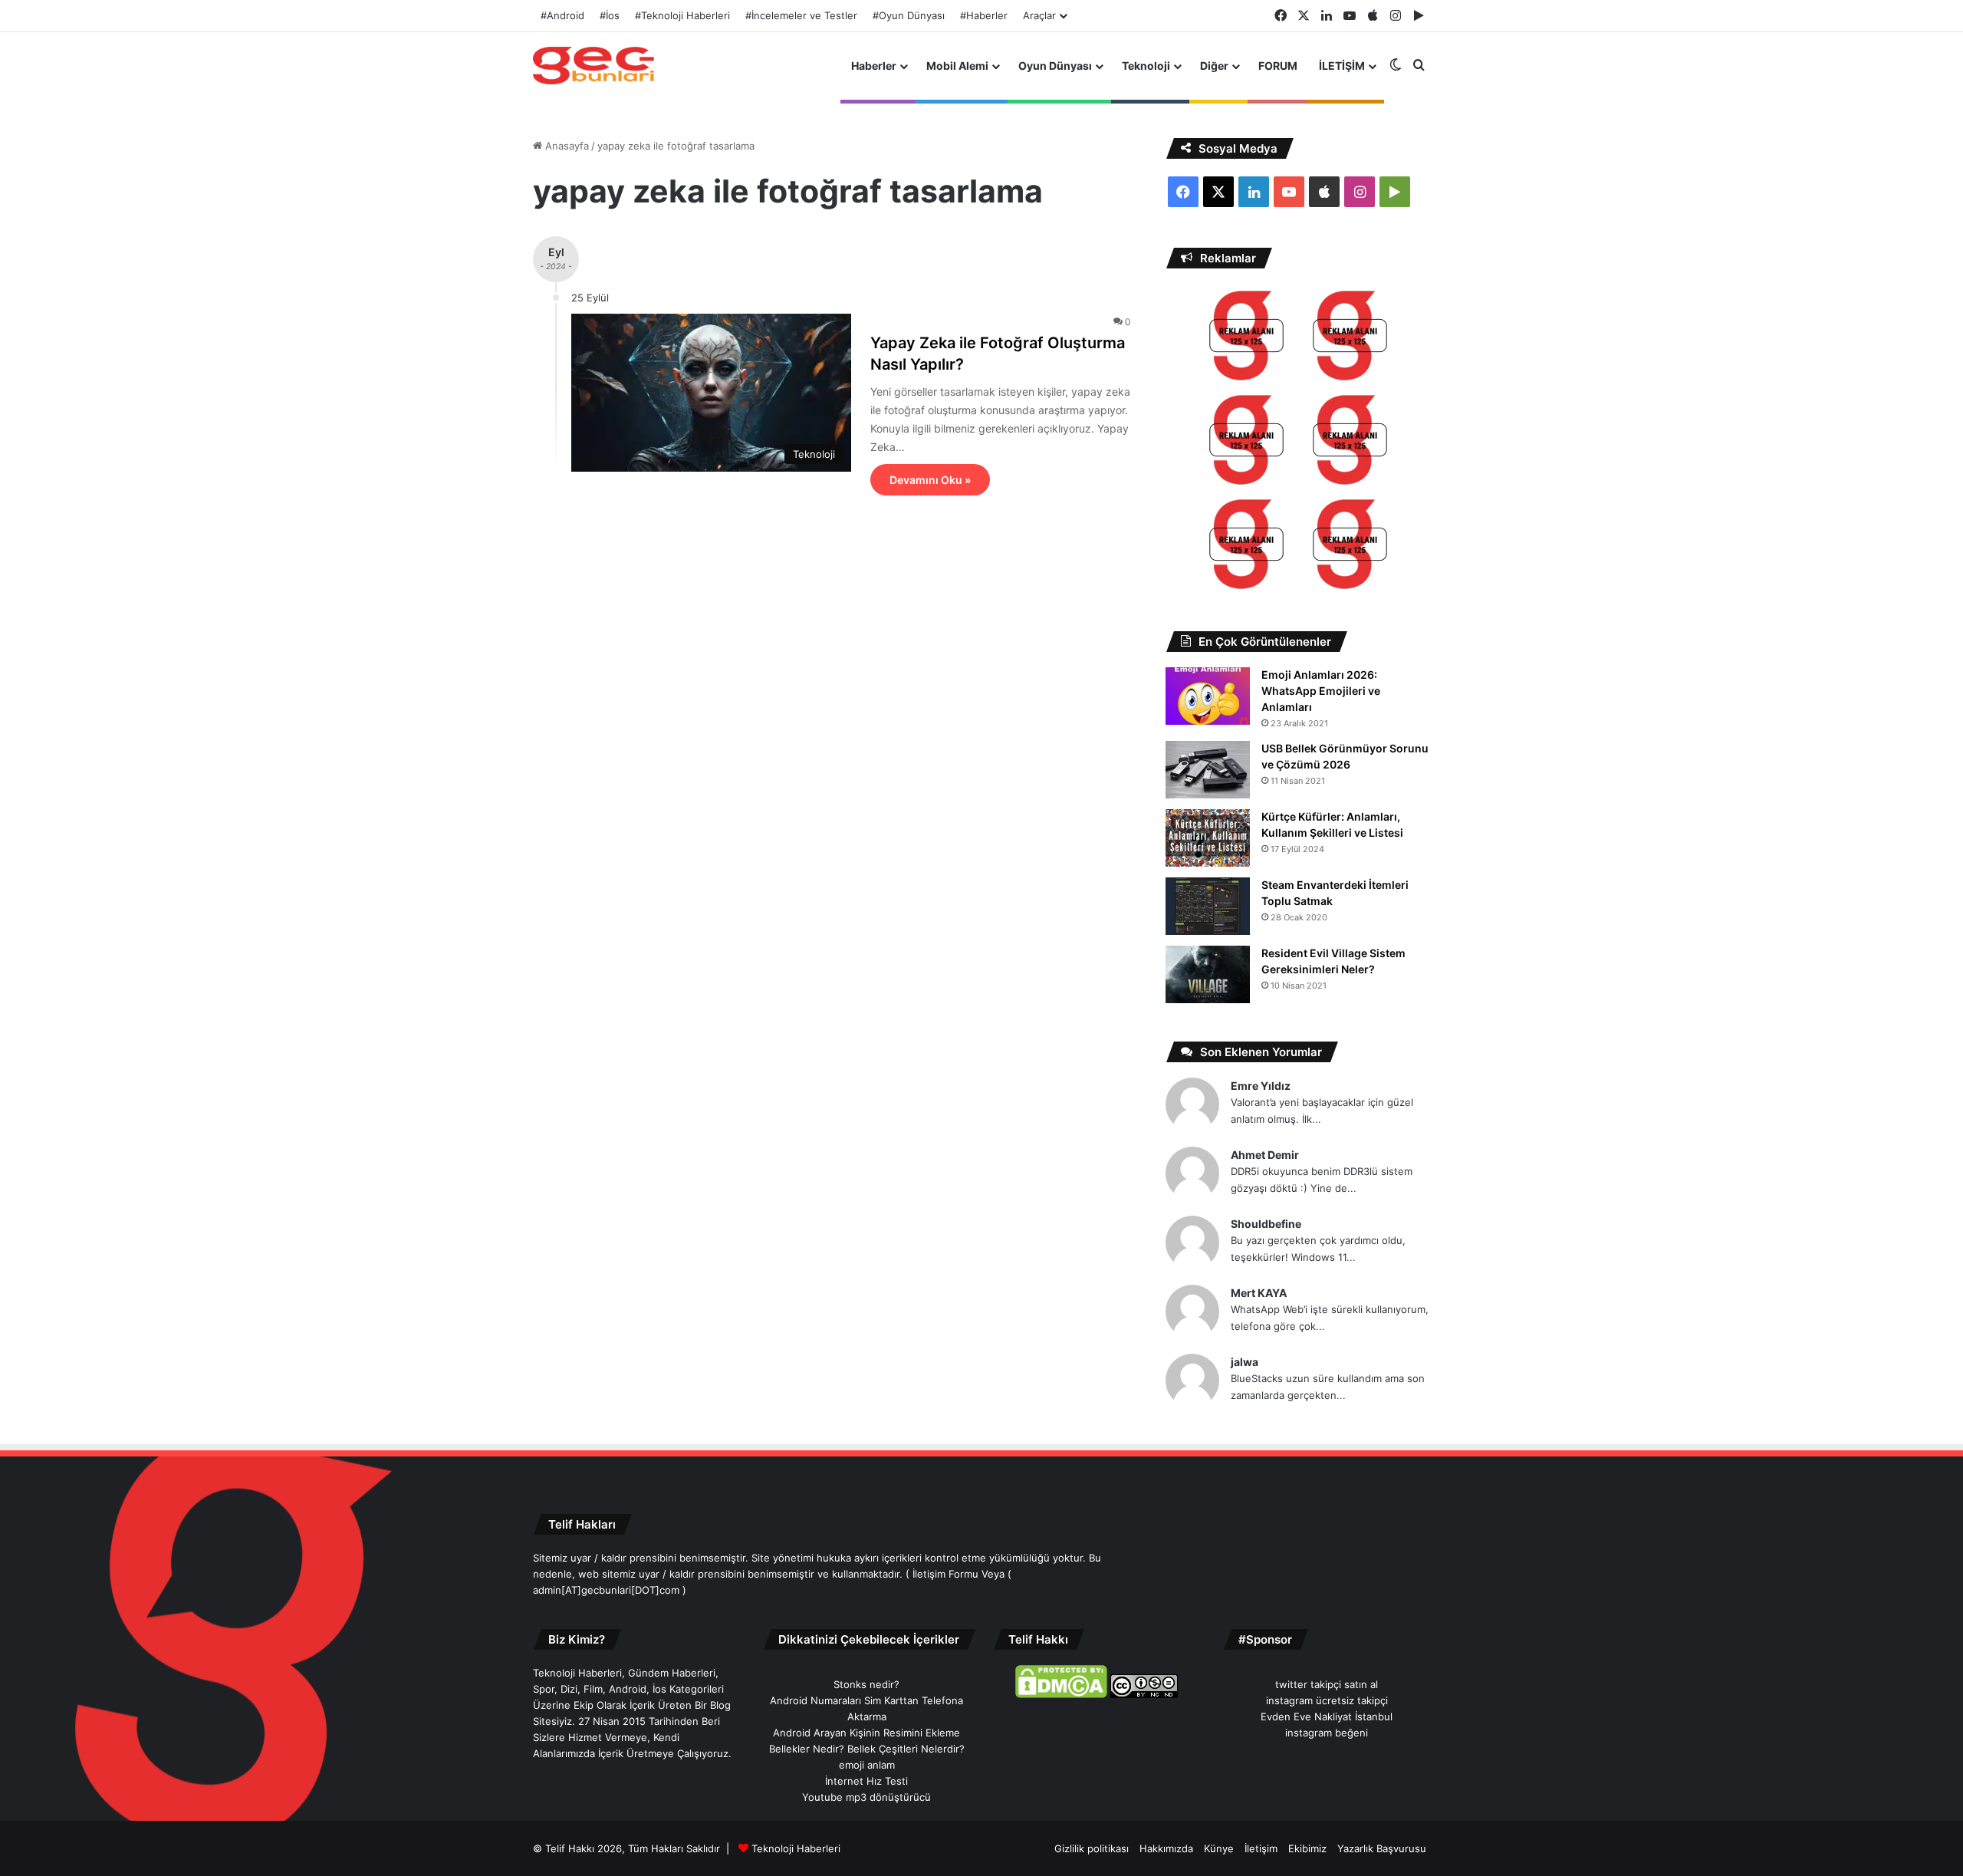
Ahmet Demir (1265, 1155)
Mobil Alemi (957, 66)
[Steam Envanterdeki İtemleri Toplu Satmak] (1208, 906)
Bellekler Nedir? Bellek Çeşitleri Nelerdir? (867, 1749)
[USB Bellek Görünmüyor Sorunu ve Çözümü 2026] (1208, 770)
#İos (610, 15)
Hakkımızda (1166, 1848)
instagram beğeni (1327, 1733)
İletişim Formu (945, 1574)
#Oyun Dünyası (909, 15)
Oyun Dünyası (1055, 66)
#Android (562, 15)
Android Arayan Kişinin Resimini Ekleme (866, 1733)
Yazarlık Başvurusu (1382, 1848)
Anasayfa (566, 146)
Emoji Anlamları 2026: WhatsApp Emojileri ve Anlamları (1321, 691)
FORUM (1278, 66)
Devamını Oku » (930, 480)
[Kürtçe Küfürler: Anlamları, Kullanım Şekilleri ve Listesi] (1208, 838)
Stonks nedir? (866, 1684)
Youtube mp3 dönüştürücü (866, 1797)
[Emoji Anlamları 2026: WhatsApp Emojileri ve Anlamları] (1208, 696)
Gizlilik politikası (1092, 1848)
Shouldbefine (1266, 1224)
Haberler (874, 66)
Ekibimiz (1307, 1848)
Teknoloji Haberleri (796, 1848)
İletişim (1261, 1848)
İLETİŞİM (1342, 66)
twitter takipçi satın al (1327, 1684)
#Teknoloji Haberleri (682, 15)
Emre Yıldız (1261, 1086)
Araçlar (1039, 15)
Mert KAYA (1259, 1293)
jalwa (1245, 1362)
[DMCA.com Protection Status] (1061, 1694)
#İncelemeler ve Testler (801, 15)
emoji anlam (867, 1765)
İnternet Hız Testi (866, 1781)
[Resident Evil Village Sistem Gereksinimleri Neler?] (1208, 974)
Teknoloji (1146, 66)
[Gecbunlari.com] (594, 66)
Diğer (1214, 66)
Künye (1219, 1848)
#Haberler (984, 15)
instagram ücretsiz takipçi (1327, 1700)
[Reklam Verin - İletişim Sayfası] (1246, 338)
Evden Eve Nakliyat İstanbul (1327, 1716)
